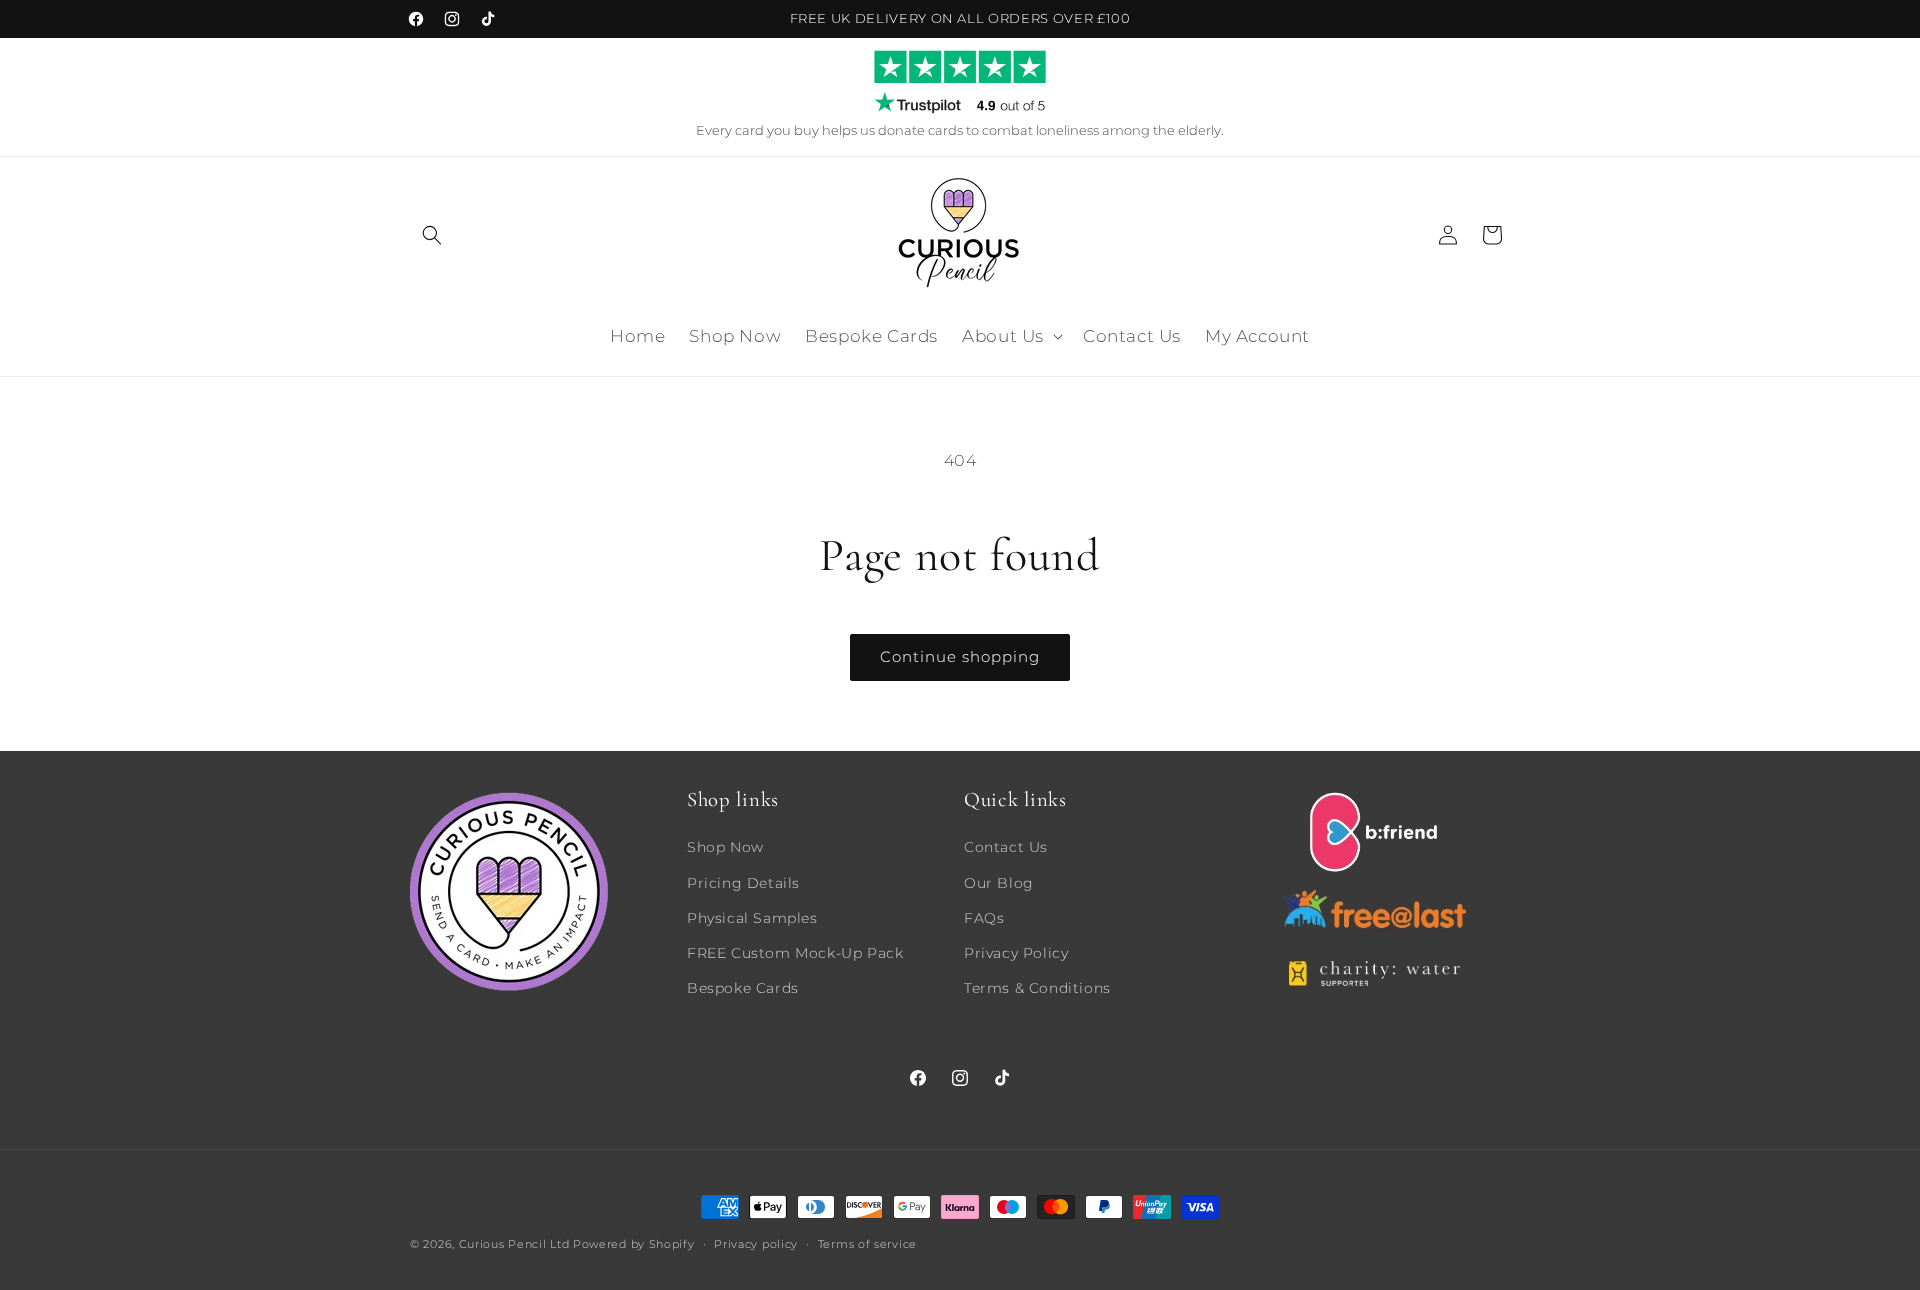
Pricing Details (743, 882)
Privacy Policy (1016, 952)
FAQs (984, 917)
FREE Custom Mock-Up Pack (795, 952)
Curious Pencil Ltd (514, 1244)
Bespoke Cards (743, 987)
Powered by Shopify (634, 1244)
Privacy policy (756, 1243)
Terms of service (867, 1243)
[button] (432, 235)
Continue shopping (960, 656)
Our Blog (999, 882)
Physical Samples (752, 917)
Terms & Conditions (1037, 987)
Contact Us (1006, 847)
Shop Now (725, 847)
